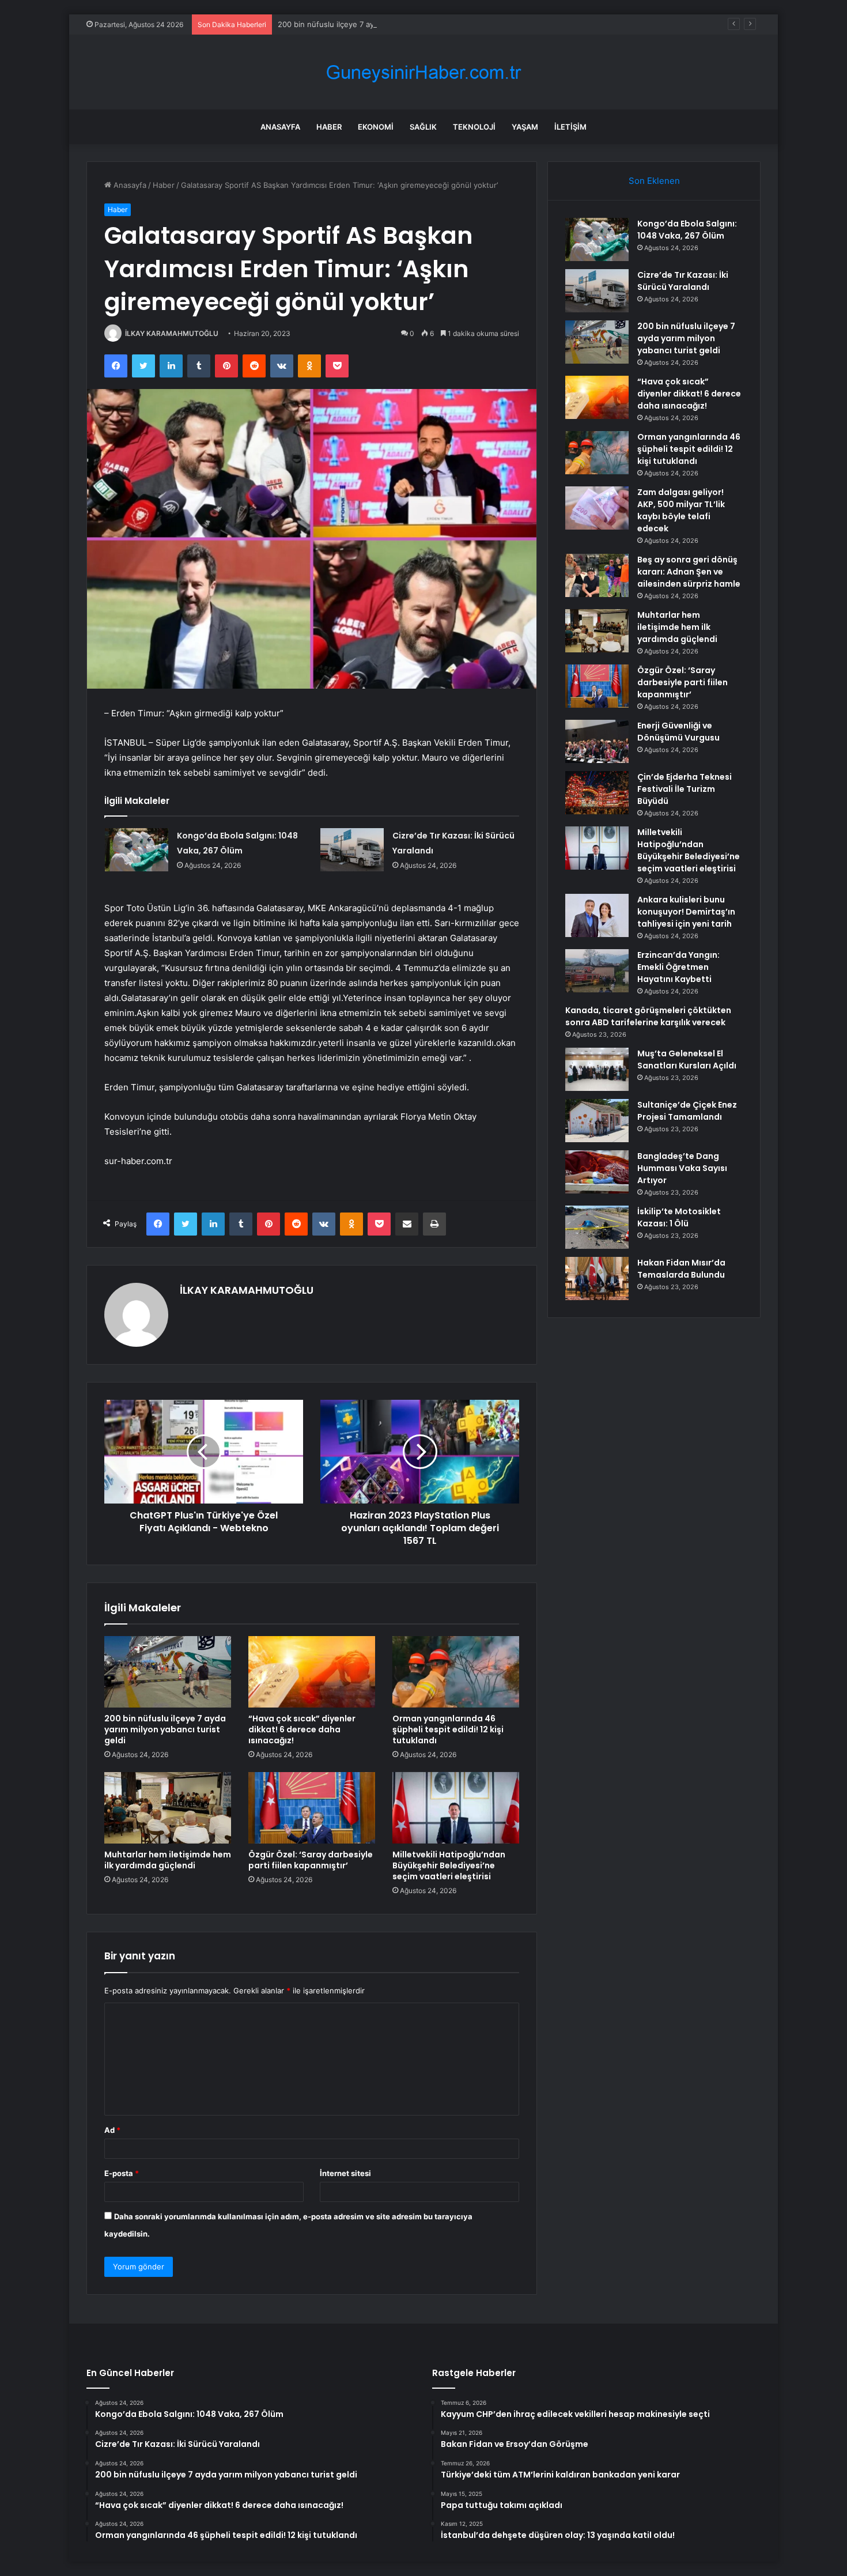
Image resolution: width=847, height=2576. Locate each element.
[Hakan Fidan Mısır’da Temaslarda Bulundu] (597, 1278)
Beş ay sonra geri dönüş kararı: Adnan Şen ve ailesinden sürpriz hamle (689, 572)
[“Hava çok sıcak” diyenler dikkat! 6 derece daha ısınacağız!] (312, 1672)
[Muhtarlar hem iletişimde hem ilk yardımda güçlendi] (168, 1808)
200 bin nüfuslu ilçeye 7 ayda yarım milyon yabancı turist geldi (389, 24)
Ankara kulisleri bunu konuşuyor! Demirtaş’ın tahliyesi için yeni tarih (686, 912)
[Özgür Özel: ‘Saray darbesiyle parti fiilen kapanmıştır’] (312, 1808)
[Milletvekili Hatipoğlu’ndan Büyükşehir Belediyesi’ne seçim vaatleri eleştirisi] (456, 1808)
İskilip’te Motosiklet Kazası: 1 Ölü (679, 1217)
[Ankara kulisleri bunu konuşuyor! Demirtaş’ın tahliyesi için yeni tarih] (597, 915)
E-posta (122, 2173)
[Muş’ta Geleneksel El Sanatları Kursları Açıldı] (597, 1069)
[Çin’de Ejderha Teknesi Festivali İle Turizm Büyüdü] (597, 793)
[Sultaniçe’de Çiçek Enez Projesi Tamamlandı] (597, 1121)
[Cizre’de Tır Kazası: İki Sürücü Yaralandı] (352, 850)
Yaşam (525, 127)
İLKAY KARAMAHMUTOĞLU (172, 333)
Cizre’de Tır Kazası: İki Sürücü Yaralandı (683, 281)
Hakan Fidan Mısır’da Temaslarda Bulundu (681, 1269)
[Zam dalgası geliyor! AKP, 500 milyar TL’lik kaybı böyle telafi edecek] (597, 508)
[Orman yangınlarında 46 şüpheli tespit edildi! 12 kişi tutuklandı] (456, 1672)
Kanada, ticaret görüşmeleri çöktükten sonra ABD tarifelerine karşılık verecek (648, 1016)
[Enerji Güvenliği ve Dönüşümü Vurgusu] (597, 741)
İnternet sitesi (345, 2173)
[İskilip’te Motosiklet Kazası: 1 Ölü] (597, 1227)
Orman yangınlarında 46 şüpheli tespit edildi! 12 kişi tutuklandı (448, 1729)
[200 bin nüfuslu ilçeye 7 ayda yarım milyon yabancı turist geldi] (168, 1672)
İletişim (570, 127)
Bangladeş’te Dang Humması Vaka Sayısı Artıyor (682, 1168)
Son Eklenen (654, 181)
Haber (329, 127)
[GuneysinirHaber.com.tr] (423, 72)
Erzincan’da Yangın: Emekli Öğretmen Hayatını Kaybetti (678, 967)
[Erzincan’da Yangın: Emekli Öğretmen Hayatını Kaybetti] (597, 971)
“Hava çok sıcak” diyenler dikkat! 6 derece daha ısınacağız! (302, 1729)
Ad (112, 2130)
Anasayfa (280, 127)
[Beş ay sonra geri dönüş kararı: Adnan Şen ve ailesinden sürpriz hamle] (597, 575)
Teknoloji (474, 127)
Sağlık (423, 127)
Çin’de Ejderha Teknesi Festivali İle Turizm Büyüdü (685, 789)
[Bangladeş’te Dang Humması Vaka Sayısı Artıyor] (597, 1172)
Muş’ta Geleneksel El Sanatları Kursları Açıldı (687, 1060)
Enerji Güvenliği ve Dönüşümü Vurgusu (678, 732)
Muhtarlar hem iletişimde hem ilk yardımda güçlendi (168, 1860)
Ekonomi (376, 127)
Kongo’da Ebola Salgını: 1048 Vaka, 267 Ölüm (687, 230)
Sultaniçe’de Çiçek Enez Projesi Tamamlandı (687, 1111)
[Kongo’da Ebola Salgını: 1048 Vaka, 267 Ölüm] (137, 850)
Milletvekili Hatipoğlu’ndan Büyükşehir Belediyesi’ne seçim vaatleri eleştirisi (449, 1865)
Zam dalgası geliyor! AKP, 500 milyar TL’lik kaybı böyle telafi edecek (681, 510)
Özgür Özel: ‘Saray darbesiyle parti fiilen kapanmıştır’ (311, 1860)
